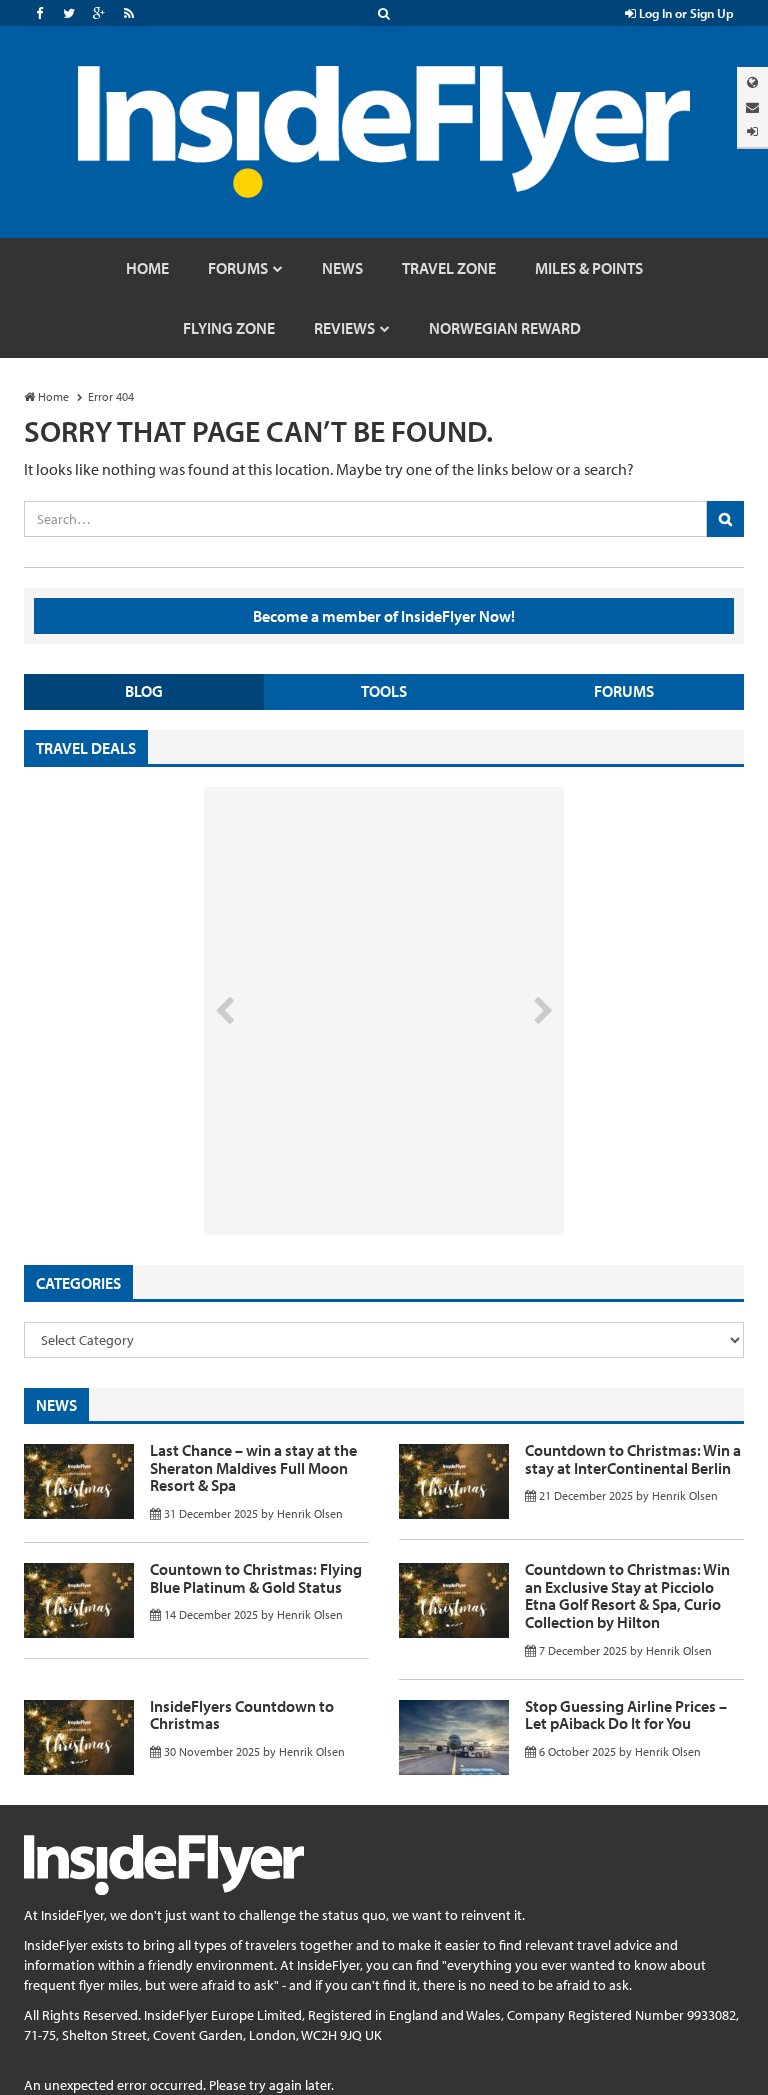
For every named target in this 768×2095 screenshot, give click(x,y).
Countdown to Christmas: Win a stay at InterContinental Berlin (633, 1459)
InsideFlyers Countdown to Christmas (242, 1715)
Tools (384, 691)
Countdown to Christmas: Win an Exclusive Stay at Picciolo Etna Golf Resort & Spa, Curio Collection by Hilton (627, 1595)
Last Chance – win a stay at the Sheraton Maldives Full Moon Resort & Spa (253, 1467)
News (56, 1405)
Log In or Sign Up (685, 13)
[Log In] (752, 131)
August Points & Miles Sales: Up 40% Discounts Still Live (340, 1160)
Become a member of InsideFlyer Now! (384, 616)
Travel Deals (86, 748)
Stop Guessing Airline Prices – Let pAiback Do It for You (626, 1715)
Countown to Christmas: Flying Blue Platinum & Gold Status (256, 1578)
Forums (624, 691)
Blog (144, 691)
